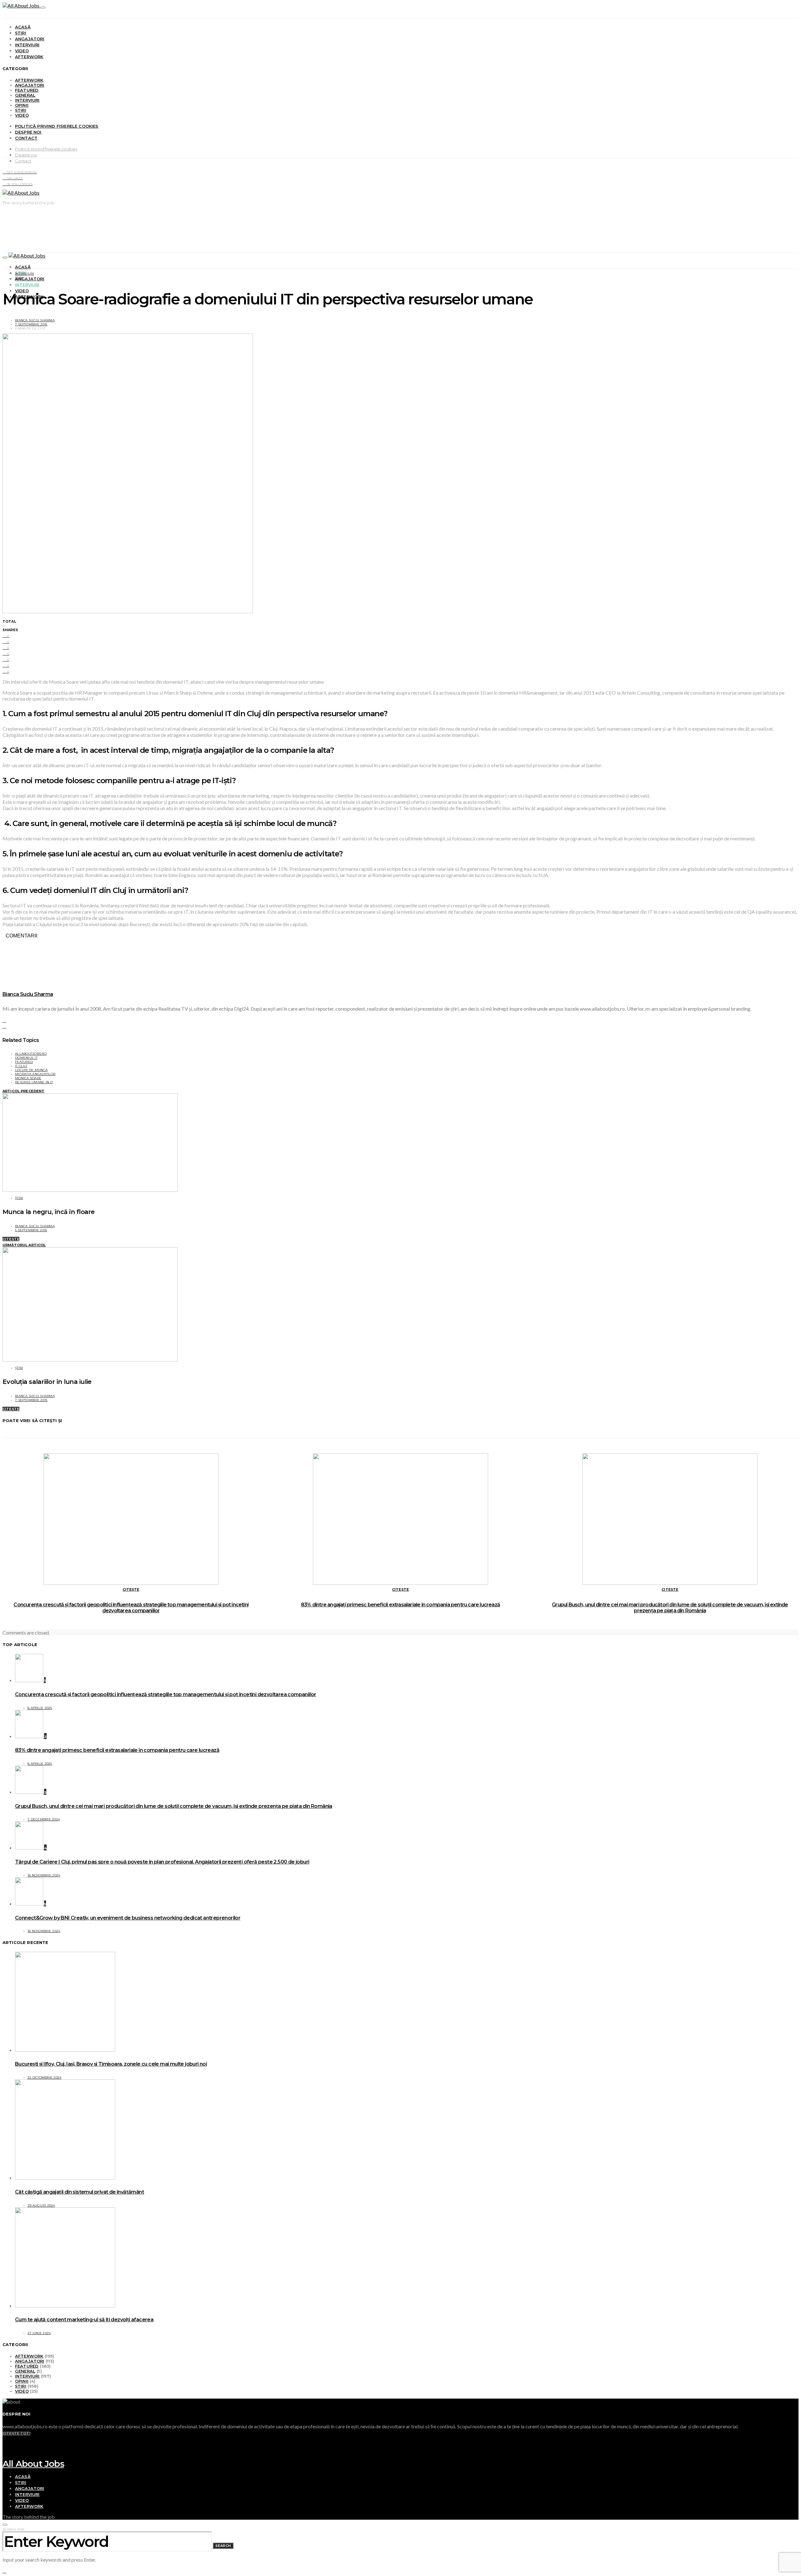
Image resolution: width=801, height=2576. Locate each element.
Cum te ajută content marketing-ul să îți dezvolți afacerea (84, 2320)
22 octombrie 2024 (44, 2077)
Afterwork (29, 57)
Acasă (23, 27)
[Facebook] (4, 2444)
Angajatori (30, 39)
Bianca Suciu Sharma (35, 320)
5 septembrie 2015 (31, 1230)
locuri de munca (31, 1070)
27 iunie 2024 (39, 2333)
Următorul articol (24, 1245)
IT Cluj (21, 1066)
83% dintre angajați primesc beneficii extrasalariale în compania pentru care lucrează (400, 1605)
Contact (26, 138)
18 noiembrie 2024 (44, 1875)
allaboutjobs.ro (31, 1054)
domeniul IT (26, 1058)
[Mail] (4, 2456)
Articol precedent (23, 1091)
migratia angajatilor (35, 1074)
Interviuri (27, 45)
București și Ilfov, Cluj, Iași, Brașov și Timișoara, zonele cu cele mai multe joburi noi (111, 2064)
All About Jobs (33, 2464)
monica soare (28, 1078)
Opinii (22, 105)
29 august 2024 (41, 2205)
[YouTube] (4, 2438)
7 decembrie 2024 (44, 1819)
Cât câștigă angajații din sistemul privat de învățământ (79, 2192)
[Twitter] (4, 2450)
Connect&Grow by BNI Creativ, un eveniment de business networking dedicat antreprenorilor (128, 1918)
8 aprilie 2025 (40, 1708)
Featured (27, 90)
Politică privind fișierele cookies (57, 126)
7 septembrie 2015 (31, 324)
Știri (21, 33)
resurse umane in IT (34, 1082)
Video (22, 51)
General (25, 95)
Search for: (14, 2530)
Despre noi (28, 132)
